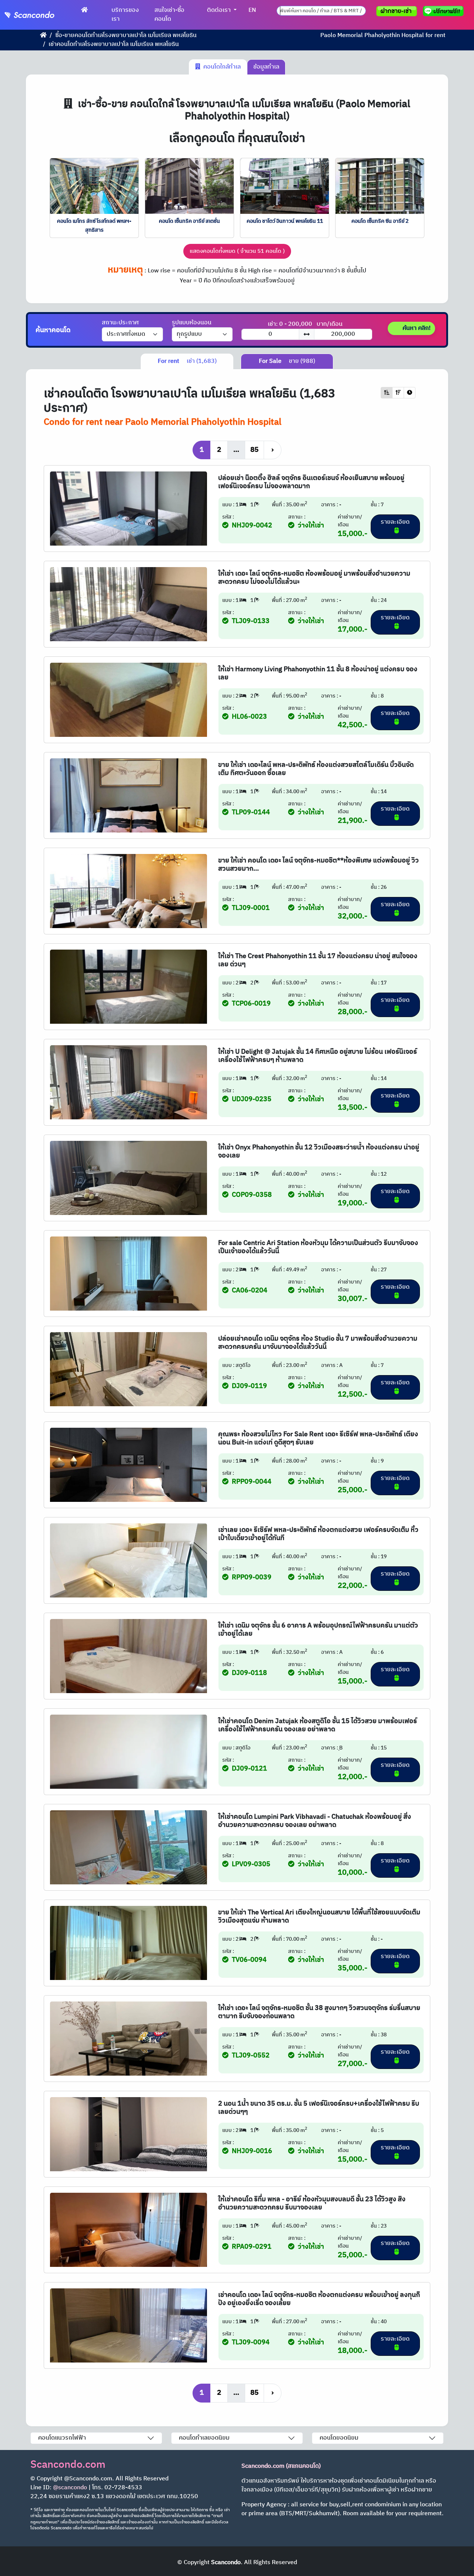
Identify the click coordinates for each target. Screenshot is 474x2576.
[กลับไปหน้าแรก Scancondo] (43, 35)
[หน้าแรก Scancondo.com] (84, 10)
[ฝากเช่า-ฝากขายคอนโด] (397, 11)
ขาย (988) (287, 361)
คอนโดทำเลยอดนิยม (204, 2438)
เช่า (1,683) (187, 361)
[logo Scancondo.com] (41, 15)
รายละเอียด (395, 522)
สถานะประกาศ (120, 323)
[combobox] (321, 11)
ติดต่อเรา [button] (220, 10)
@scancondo (70, 2488)
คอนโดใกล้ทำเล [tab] (221, 67)
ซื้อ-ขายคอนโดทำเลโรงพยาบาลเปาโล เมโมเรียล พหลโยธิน (126, 35)
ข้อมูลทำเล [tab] (266, 67)
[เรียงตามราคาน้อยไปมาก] (387, 393)
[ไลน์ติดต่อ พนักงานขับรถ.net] (445, 11)
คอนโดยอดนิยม (339, 2438)
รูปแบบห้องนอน (192, 323)
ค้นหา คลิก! (416, 328)
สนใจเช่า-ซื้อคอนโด (169, 15)
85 (254, 450)
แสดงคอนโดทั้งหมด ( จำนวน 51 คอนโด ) (237, 251)
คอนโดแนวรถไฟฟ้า (62, 2438)
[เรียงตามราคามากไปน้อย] (398, 393)
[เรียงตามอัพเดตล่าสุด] (410, 393)
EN (252, 10)
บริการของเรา (125, 15)
